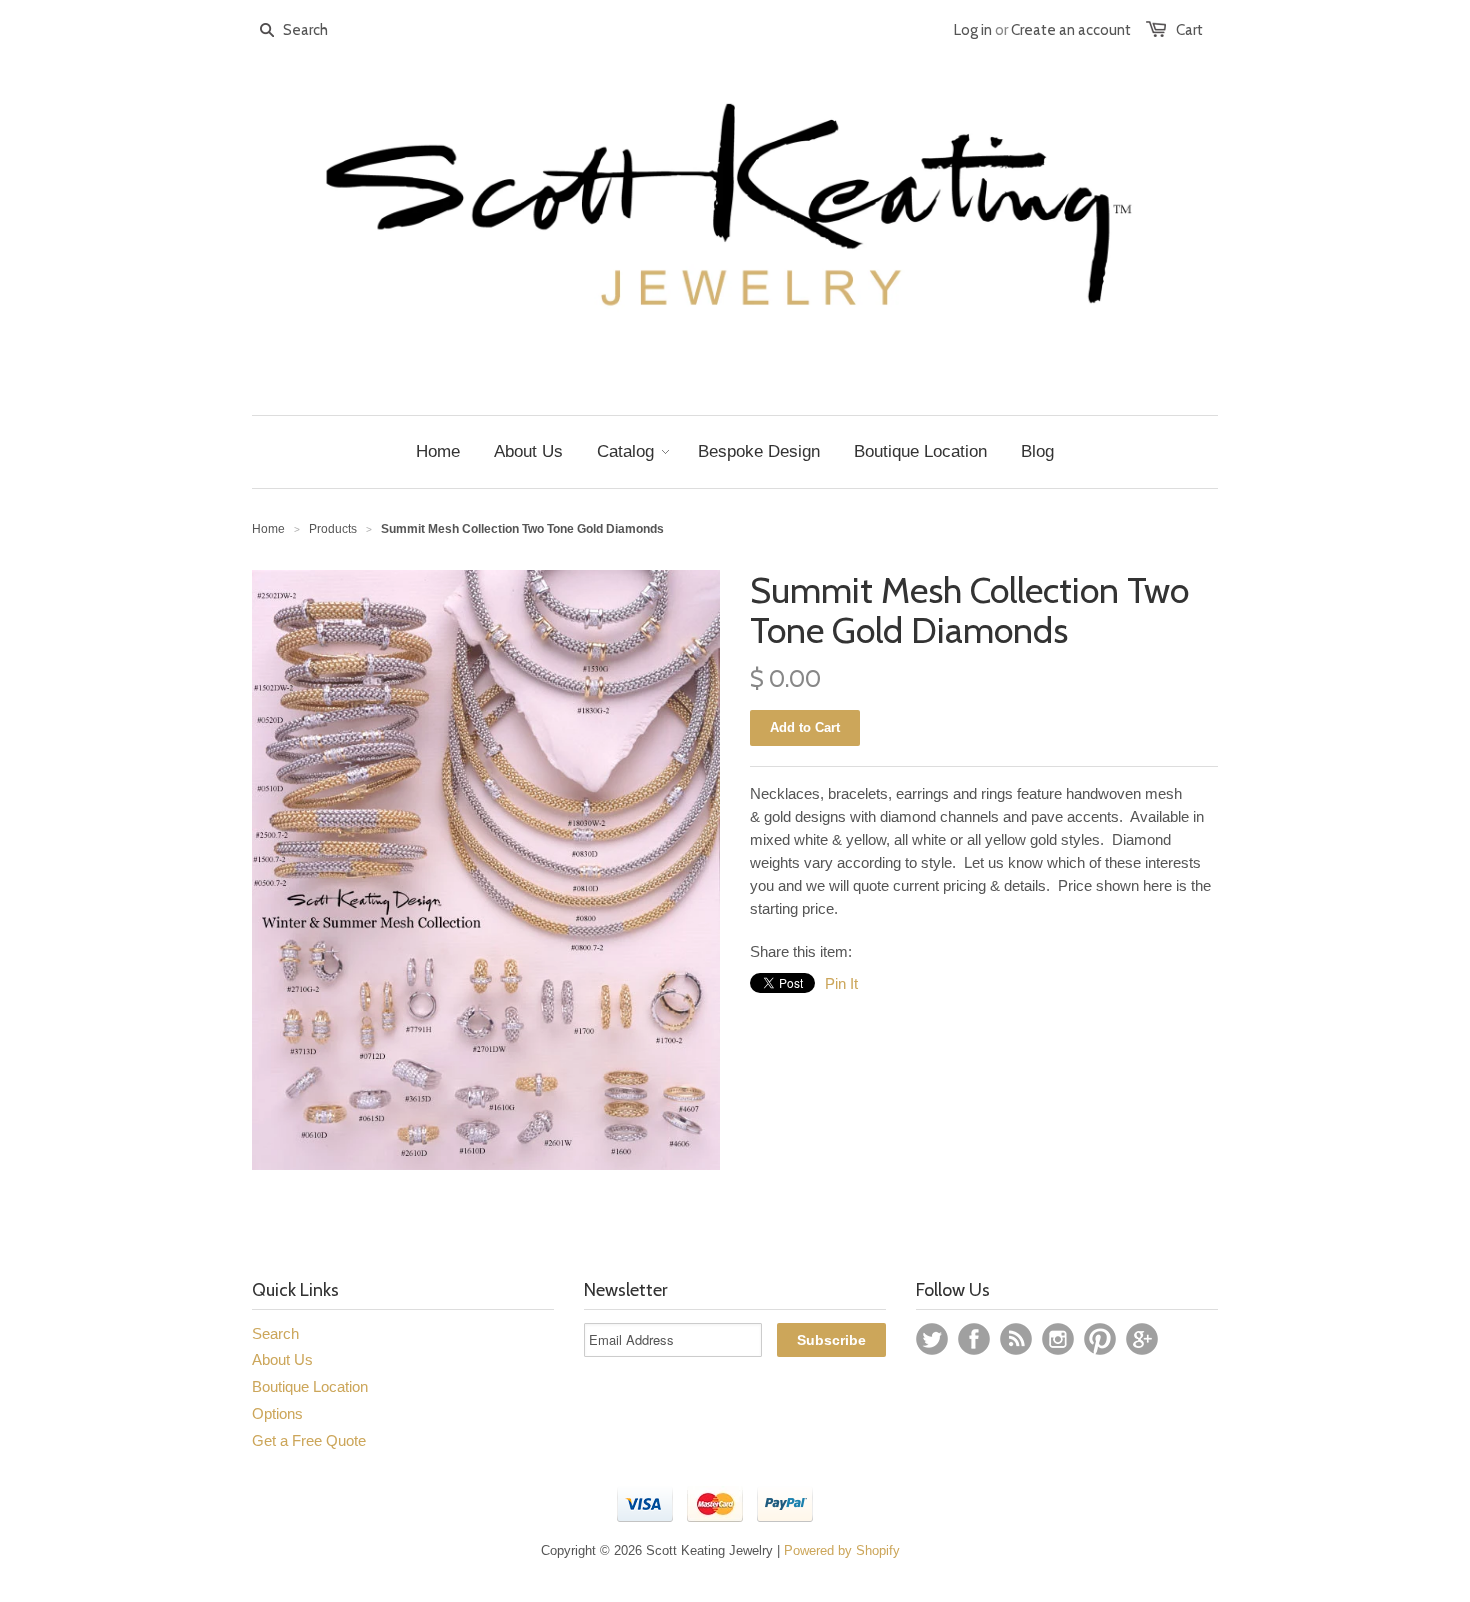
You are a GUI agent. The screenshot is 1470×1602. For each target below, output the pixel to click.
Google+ (1142, 1339)
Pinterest (1100, 1339)
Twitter (932, 1339)
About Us (282, 1359)
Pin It (841, 983)
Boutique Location (310, 1386)
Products (333, 529)
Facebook (974, 1339)
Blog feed (1016, 1339)
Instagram (1058, 1339)
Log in (973, 30)
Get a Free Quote (309, 1440)
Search (275, 1333)
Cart (1189, 30)
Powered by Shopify (842, 1550)
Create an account (1071, 30)
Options (277, 1413)
